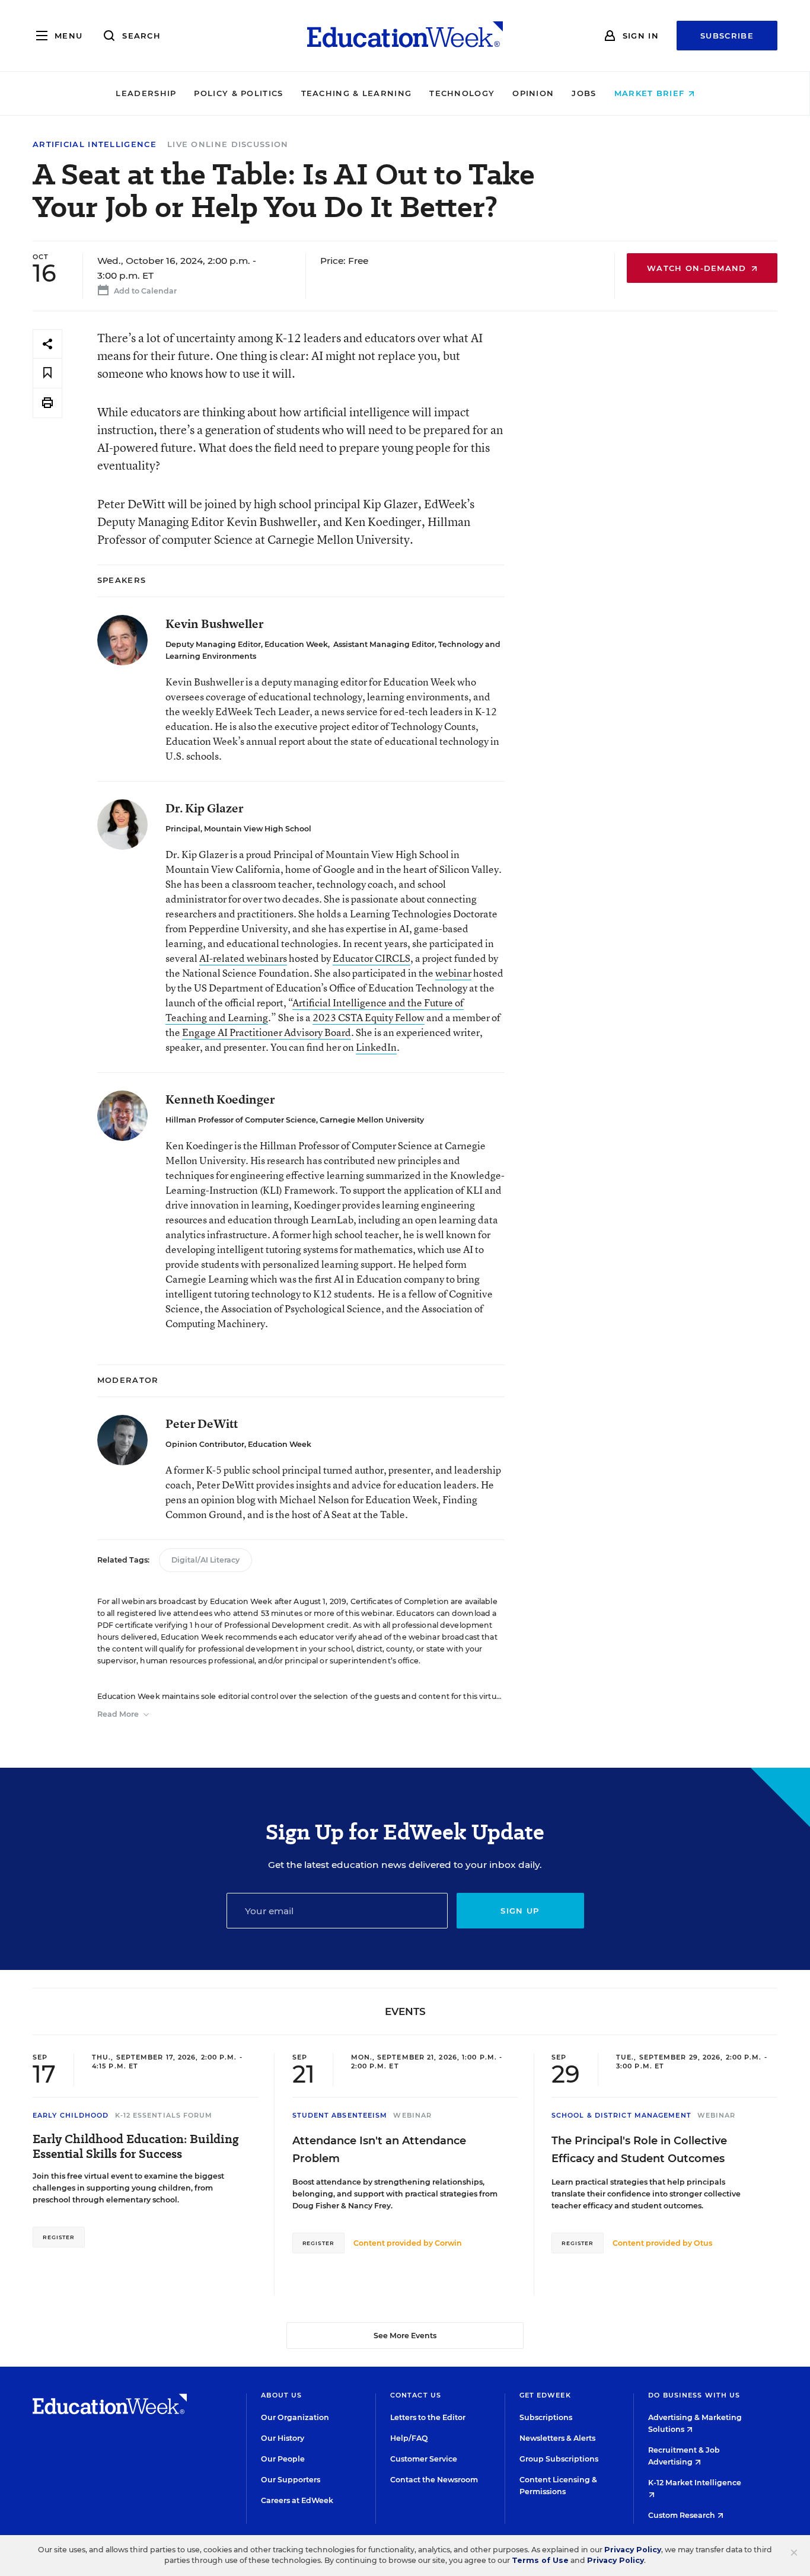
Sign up (520, 1911)
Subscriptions (546, 2417)
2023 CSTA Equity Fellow (369, 1017)
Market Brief (651, 93)
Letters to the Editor (428, 2417)
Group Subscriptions (559, 2459)
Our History (283, 2438)
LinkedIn (376, 1047)
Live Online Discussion (228, 144)
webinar (453, 973)
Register (59, 2237)
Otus (703, 2243)
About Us (281, 2395)
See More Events (405, 2336)
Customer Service (424, 2459)
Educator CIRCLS (371, 958)
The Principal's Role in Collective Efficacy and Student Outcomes (639, 2150)
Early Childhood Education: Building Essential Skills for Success (136, 2147)
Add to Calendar (144, 291)
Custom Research (683, 2515)
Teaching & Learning (357, 93)
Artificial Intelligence (95, 144)
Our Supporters (291, 2480)
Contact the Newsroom (434, 2480)
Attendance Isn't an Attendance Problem (379, 2150)
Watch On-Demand (698, 268)
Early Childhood (71, 2115)
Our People (283, 2459)
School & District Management (621, 2115)
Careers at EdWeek (297, 2500)
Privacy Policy (633, 2550)
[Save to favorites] (47, 373)
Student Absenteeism (340, 2115)
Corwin (448, 2243)
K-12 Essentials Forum (164, 2115)
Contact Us (416, 2395)
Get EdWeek (545, 2395)
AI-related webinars (243, 958)
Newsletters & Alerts (557, 2438)
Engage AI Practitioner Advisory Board (267, 1032)
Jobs (584, 93)
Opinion (533, 93)
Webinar (412, 2115)
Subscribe (727, 36)
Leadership (146, 93)
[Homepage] (405, 36)
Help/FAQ (409, 2438)
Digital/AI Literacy (205, 1560)
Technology (462, 93)
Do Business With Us (694, 2395)
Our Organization (295, 2417)
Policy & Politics (238, 93)
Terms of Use (540, 2560)
